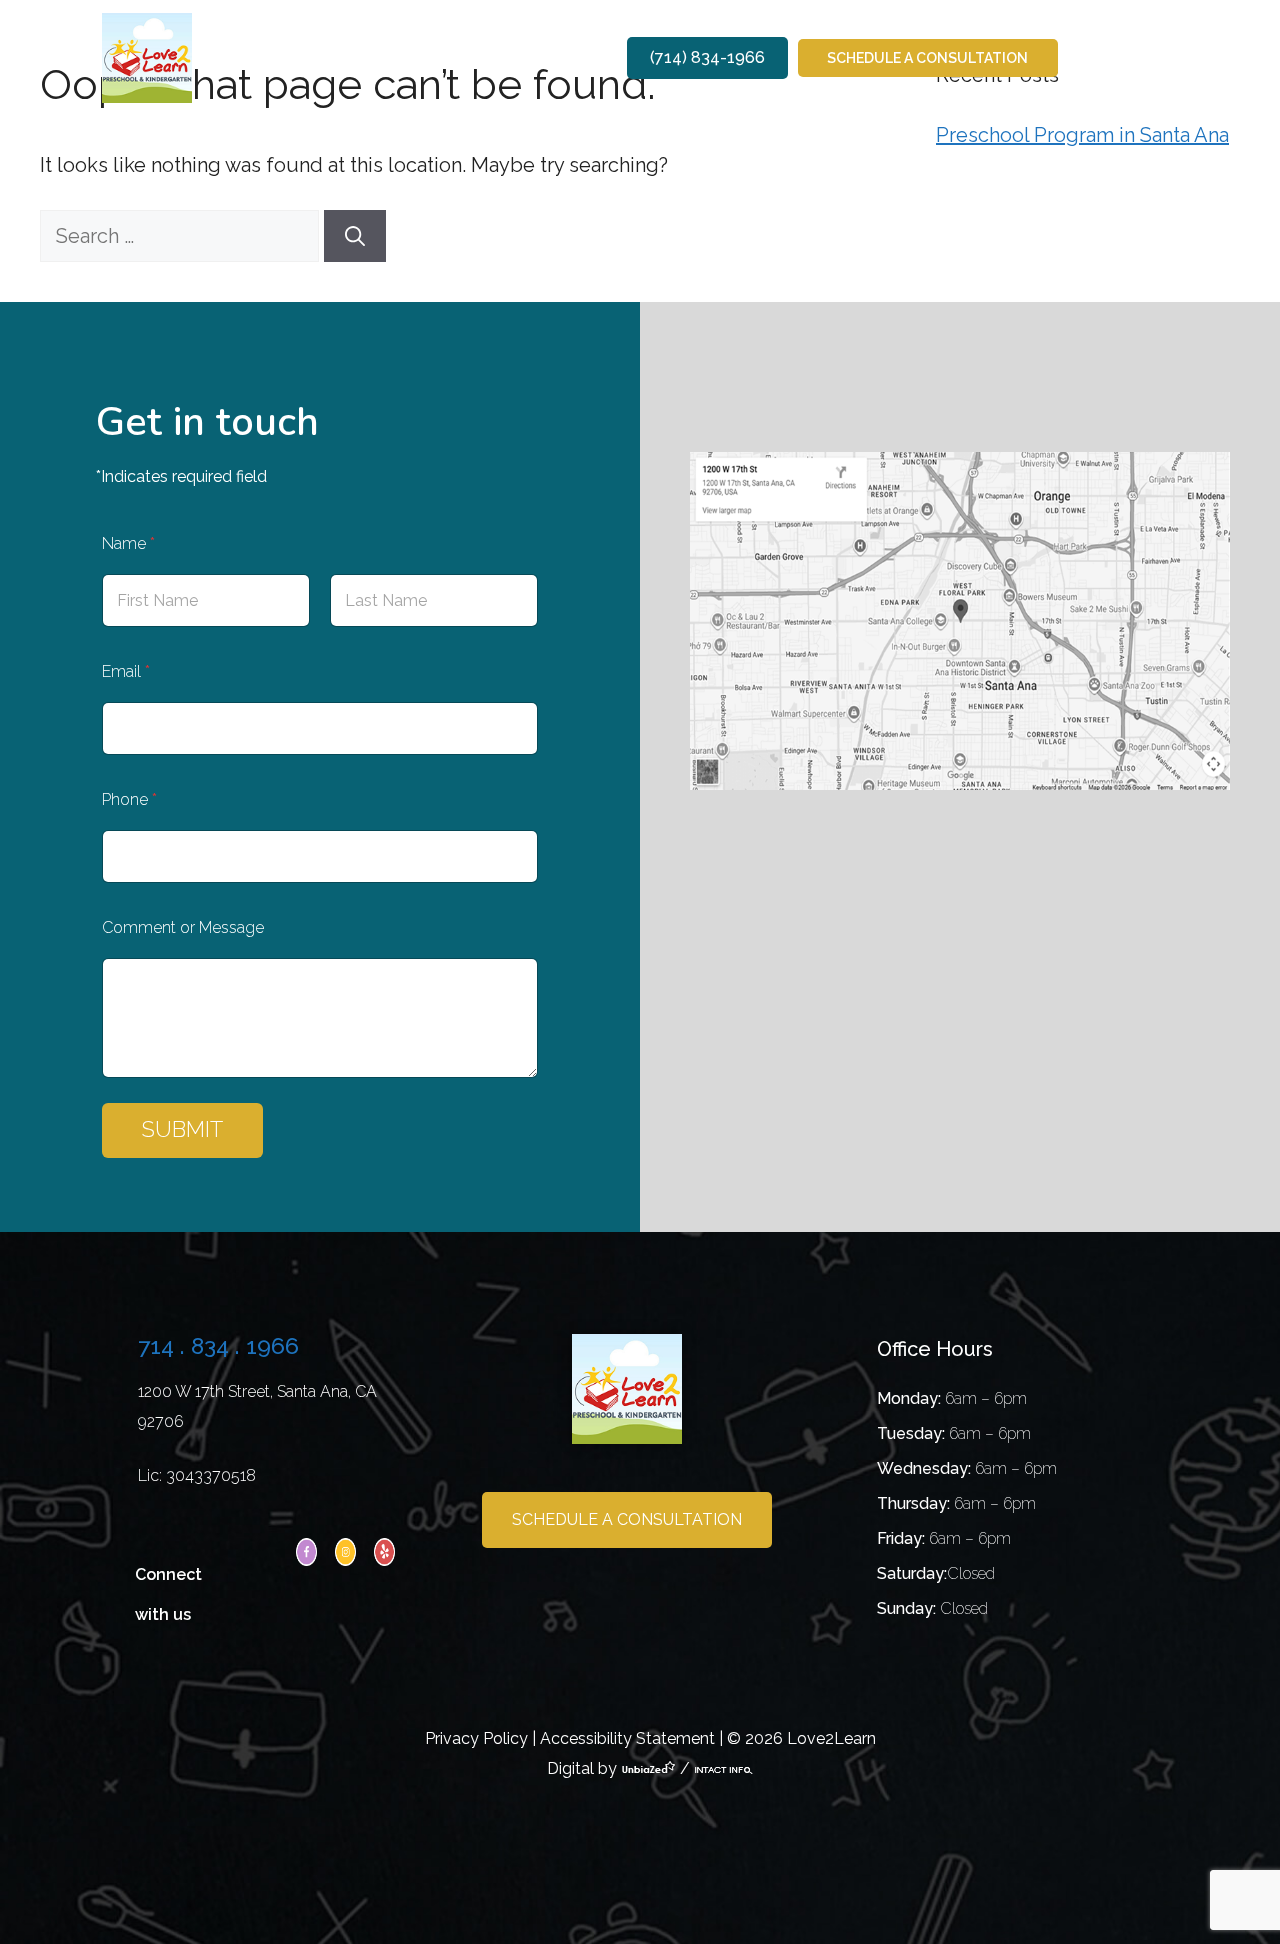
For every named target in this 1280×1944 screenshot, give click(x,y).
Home (264, 57)
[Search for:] (182, 236)
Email (126, 671)
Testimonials (493, 57)
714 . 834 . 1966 (218, 1345)
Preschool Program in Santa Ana (1082, 135)
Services (402, 57)
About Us (329, 57)
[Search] (355, 236)
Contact (574, 57)
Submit (182, 1129)
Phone (129, 799)
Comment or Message (183, 927)
